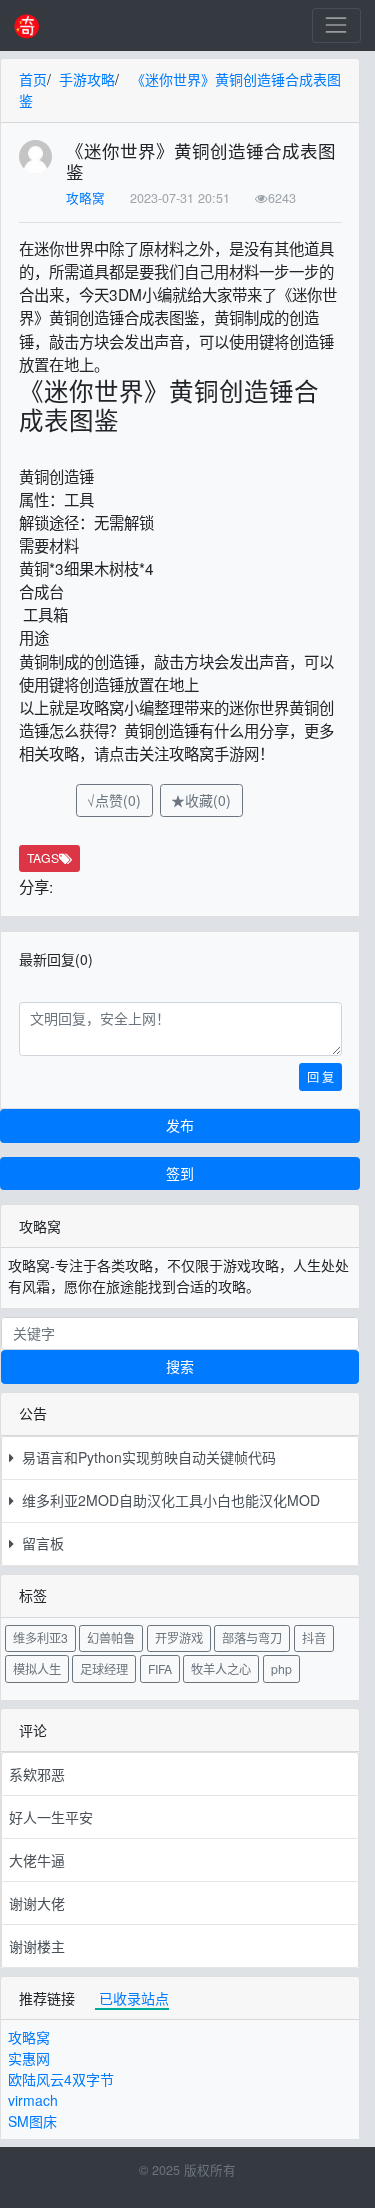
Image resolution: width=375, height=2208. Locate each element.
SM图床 (32, 2121)
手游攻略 (87, 79)
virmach (33, 2100)
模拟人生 (37, 1668)
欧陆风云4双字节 (61, 2079)
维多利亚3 (40, 1637)
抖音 (314, 1637)
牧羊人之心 (221, 1668)
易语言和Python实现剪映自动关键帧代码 (145, 1457)
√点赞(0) (114, 800)
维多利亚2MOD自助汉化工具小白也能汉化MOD (167, 1500)
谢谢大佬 (37, 1903)
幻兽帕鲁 (111, 1637)
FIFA (160, 1668)
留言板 (39, 1543)
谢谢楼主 (37, 1946)
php (281, 1668)
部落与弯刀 (252, 1637)
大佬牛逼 (37, 1860)
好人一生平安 (51, 1817)
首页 (33, 79)
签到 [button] (180, 1173)
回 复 (320, 1076)
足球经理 (104, 1668)
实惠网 (29, 2058)
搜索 (180, 1366)
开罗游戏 (179, 1637)
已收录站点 (134, 1998)
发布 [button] (180, 1125)
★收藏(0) (201, 800)
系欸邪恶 (37, 1774)
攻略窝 (85, 198)
